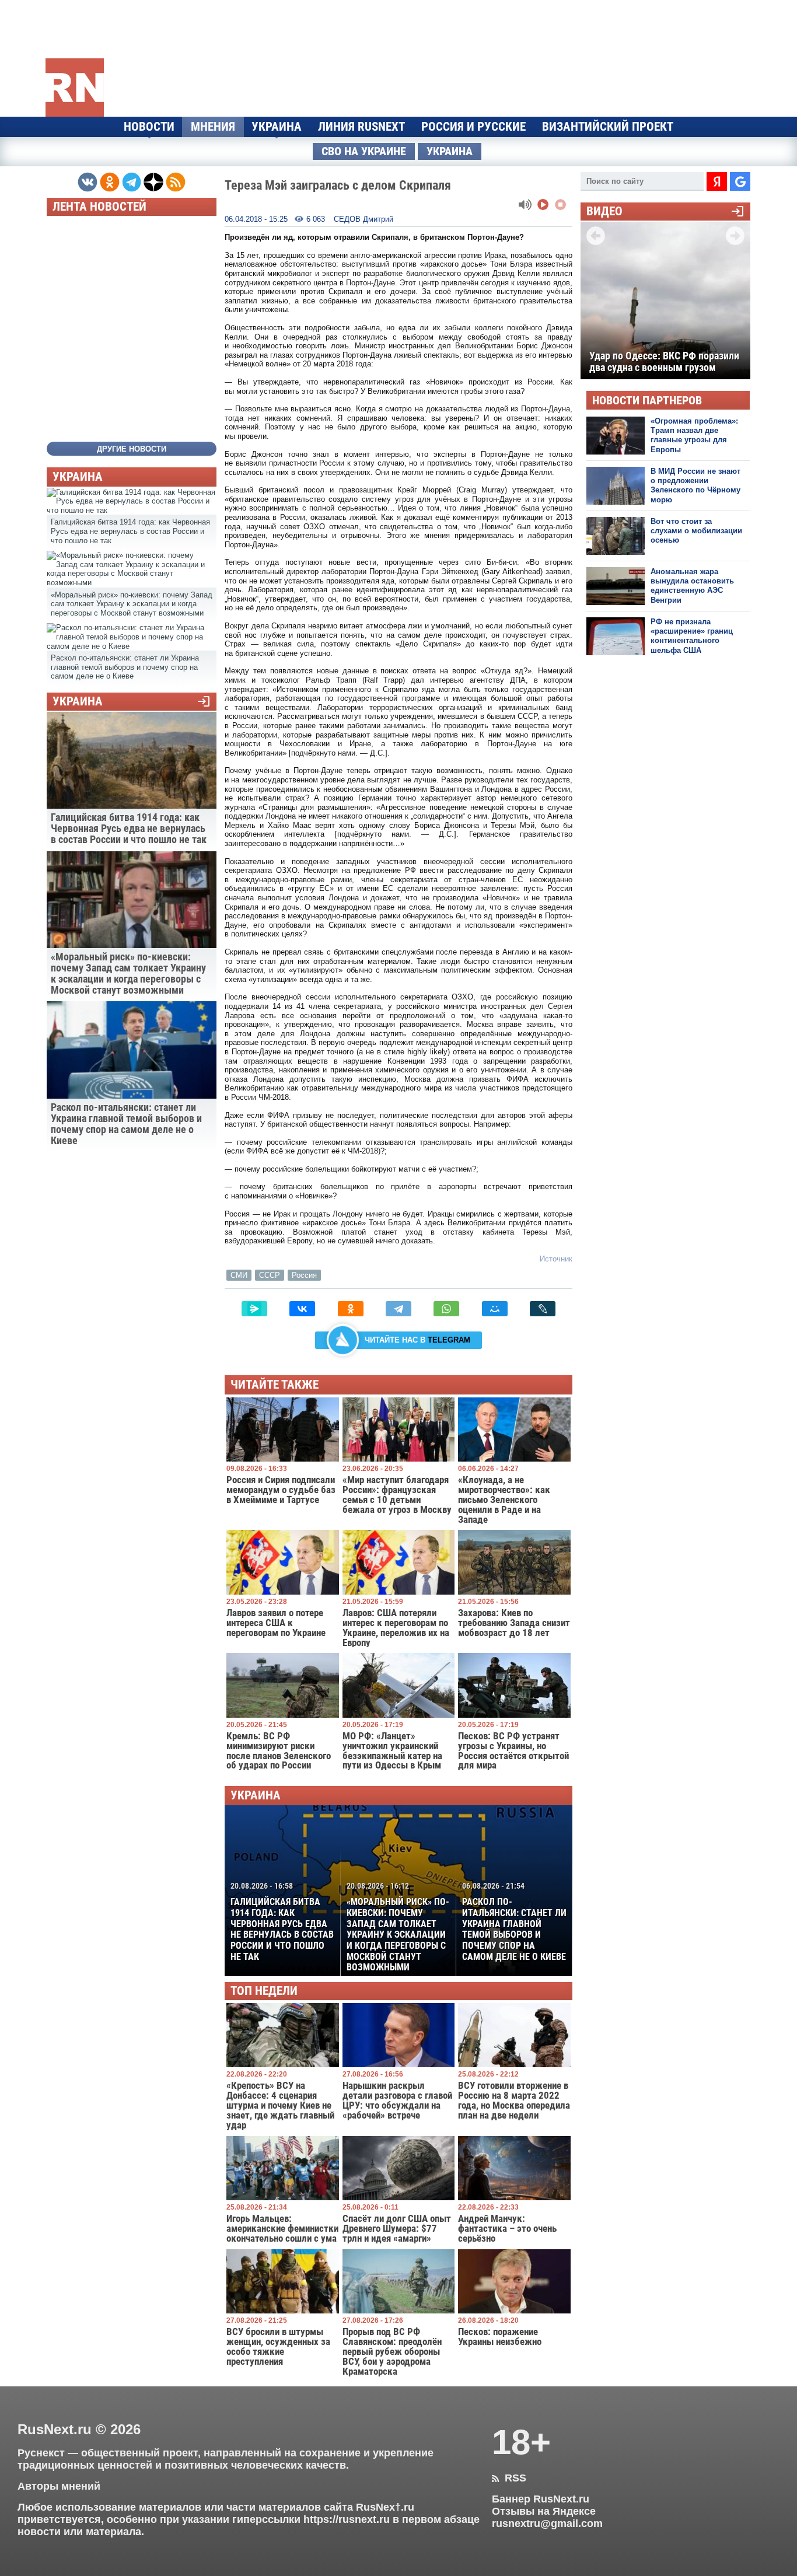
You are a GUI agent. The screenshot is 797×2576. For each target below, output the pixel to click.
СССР (270, 1275)
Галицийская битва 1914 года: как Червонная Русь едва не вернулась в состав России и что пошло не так (282, 1921)
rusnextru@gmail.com (547, 2523)
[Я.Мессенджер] (254, 1309)
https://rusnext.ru (347, 2519)
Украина (277, 127)
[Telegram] (398, 1309)
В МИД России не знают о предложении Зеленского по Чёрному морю (695, 485)
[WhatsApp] (446, 1309)
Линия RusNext (361, 127)
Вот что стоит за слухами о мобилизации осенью (696, 531)
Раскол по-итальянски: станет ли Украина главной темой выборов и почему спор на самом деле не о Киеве (514, 1921)
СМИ (239, 1275)
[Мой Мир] (495, 1309)
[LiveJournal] (543, 1309)
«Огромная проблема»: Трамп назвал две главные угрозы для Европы (694, 435)
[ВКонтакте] (302, 1309)
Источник (556, 1259)
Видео (604, 212)
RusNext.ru (55, 2429)
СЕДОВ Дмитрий (363, 219)
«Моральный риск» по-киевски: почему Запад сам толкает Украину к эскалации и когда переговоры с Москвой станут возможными (398, 1927)
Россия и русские (473, 127)
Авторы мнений (59, 2486)
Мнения (213, 127)
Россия (304, 1275)
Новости (149, 127)
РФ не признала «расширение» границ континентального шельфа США (692, 636)
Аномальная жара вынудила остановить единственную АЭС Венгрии (692, 586)
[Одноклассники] (351, 1309)
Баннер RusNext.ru (541, 2499)
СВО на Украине (364, 151)
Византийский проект (608, 127)
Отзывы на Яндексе (544, 2511)
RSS (509, 2478)
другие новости (132, 449)
